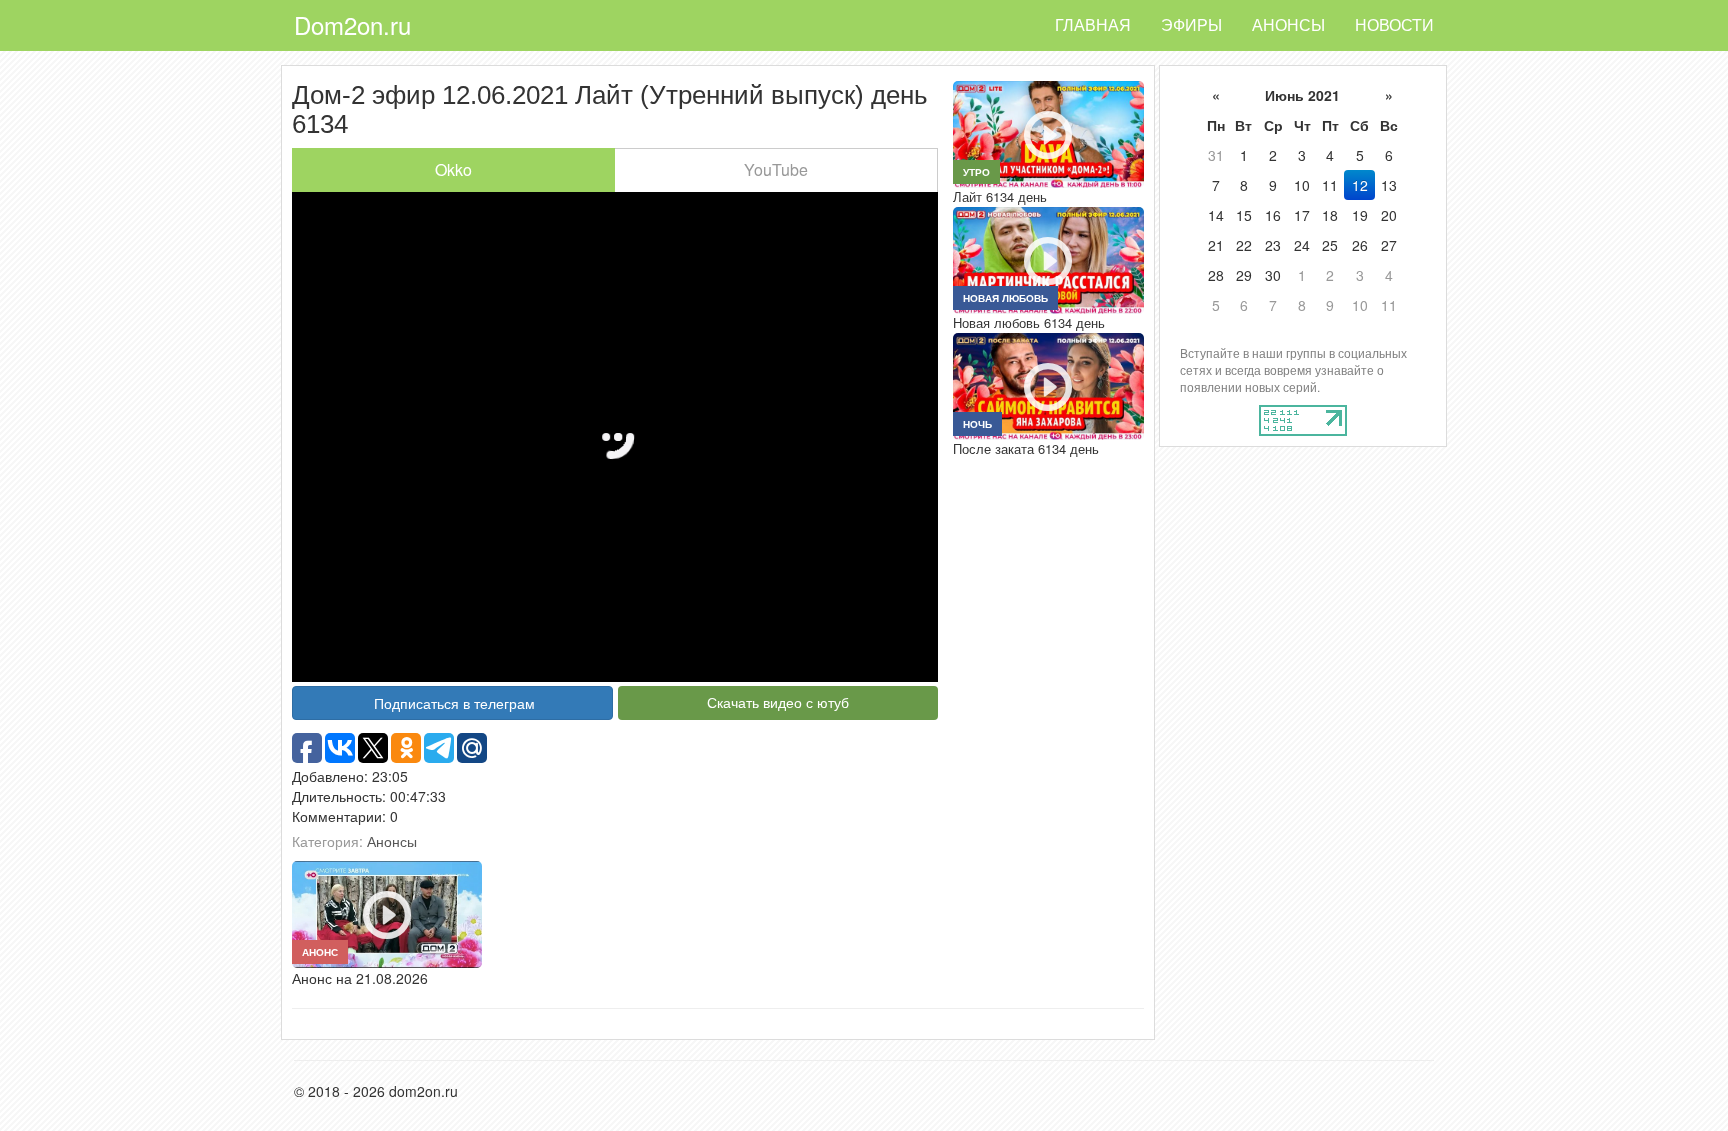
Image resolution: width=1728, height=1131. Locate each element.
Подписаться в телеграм (454, 703)
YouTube (776, 169)
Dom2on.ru (352, 24)
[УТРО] (1048, 132)
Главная (1093, 24)
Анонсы (1288, 24)
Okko (453, 169)
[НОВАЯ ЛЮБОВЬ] (1048, 258)
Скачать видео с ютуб (778, 702)
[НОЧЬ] (1048, 384)
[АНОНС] (387, 912)
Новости (1394, 24)
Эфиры (1191, 24)
